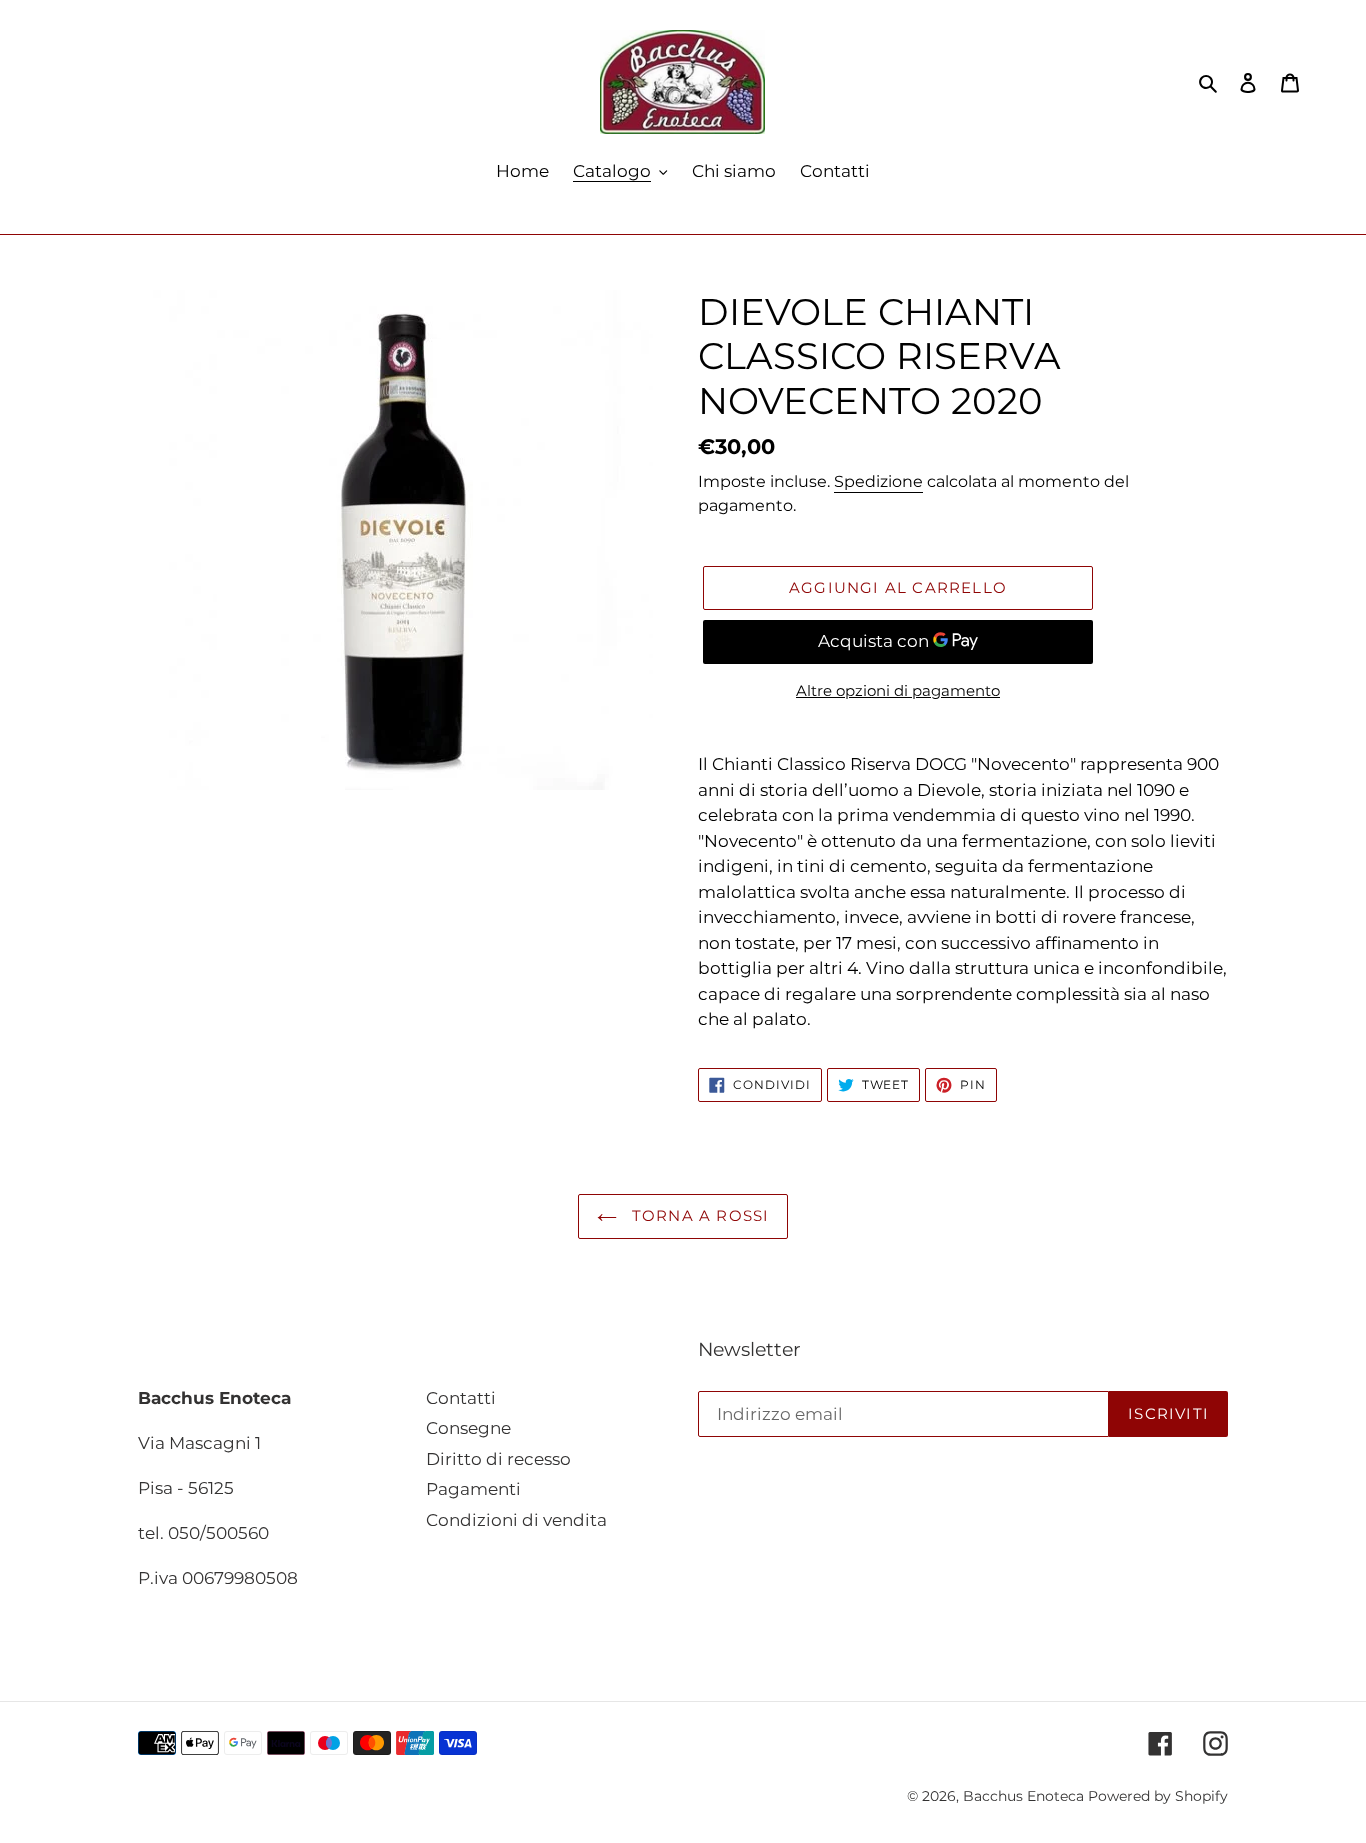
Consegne (468, 1428)
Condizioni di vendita (516, 1520)
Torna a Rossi (698, 1215)
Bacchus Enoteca (1025, 1796)
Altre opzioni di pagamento (898, 690)
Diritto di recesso (498, 1459)
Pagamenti (473, 1489)
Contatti (461, 1398)
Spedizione (878, 481)
